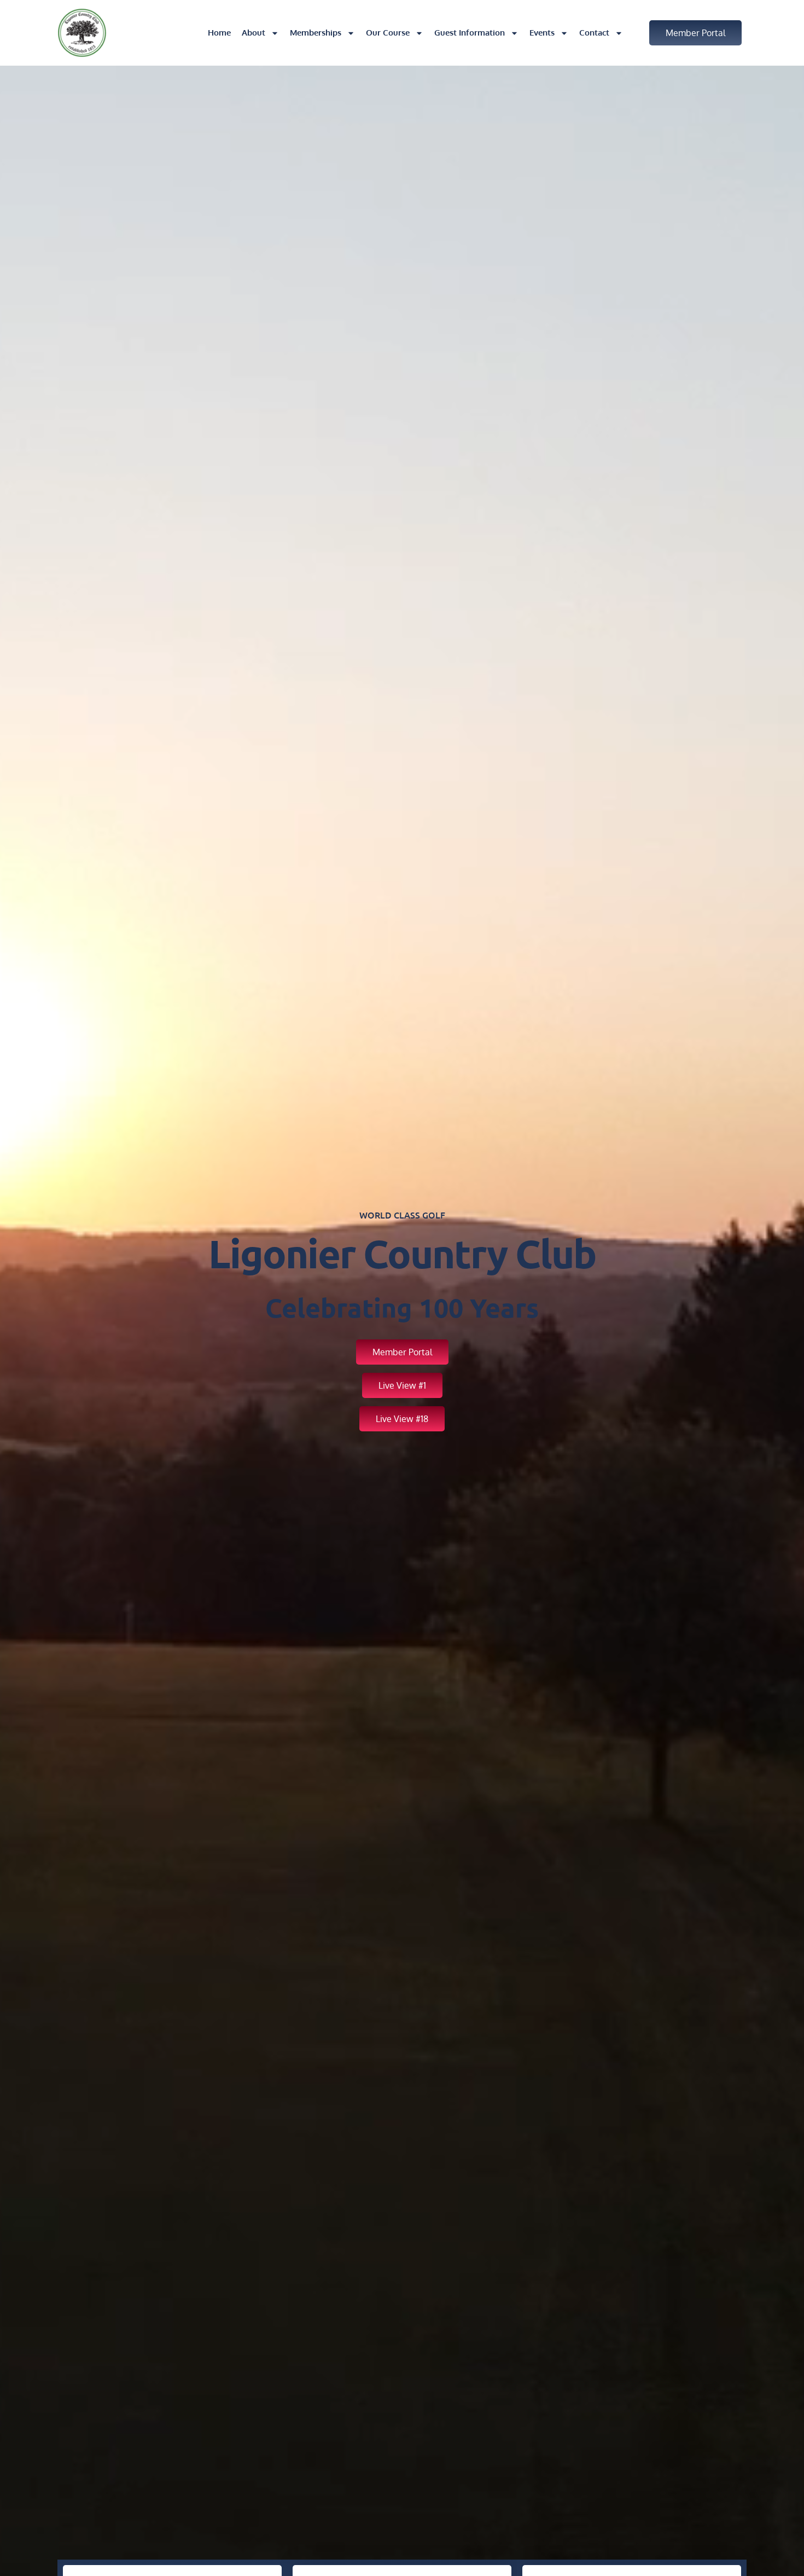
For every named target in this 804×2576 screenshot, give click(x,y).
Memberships (316, 33)
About (254, 33)
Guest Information (470, 33)
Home (219, 33)
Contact (594, 33)
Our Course (388, 33)
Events (542, 33)
